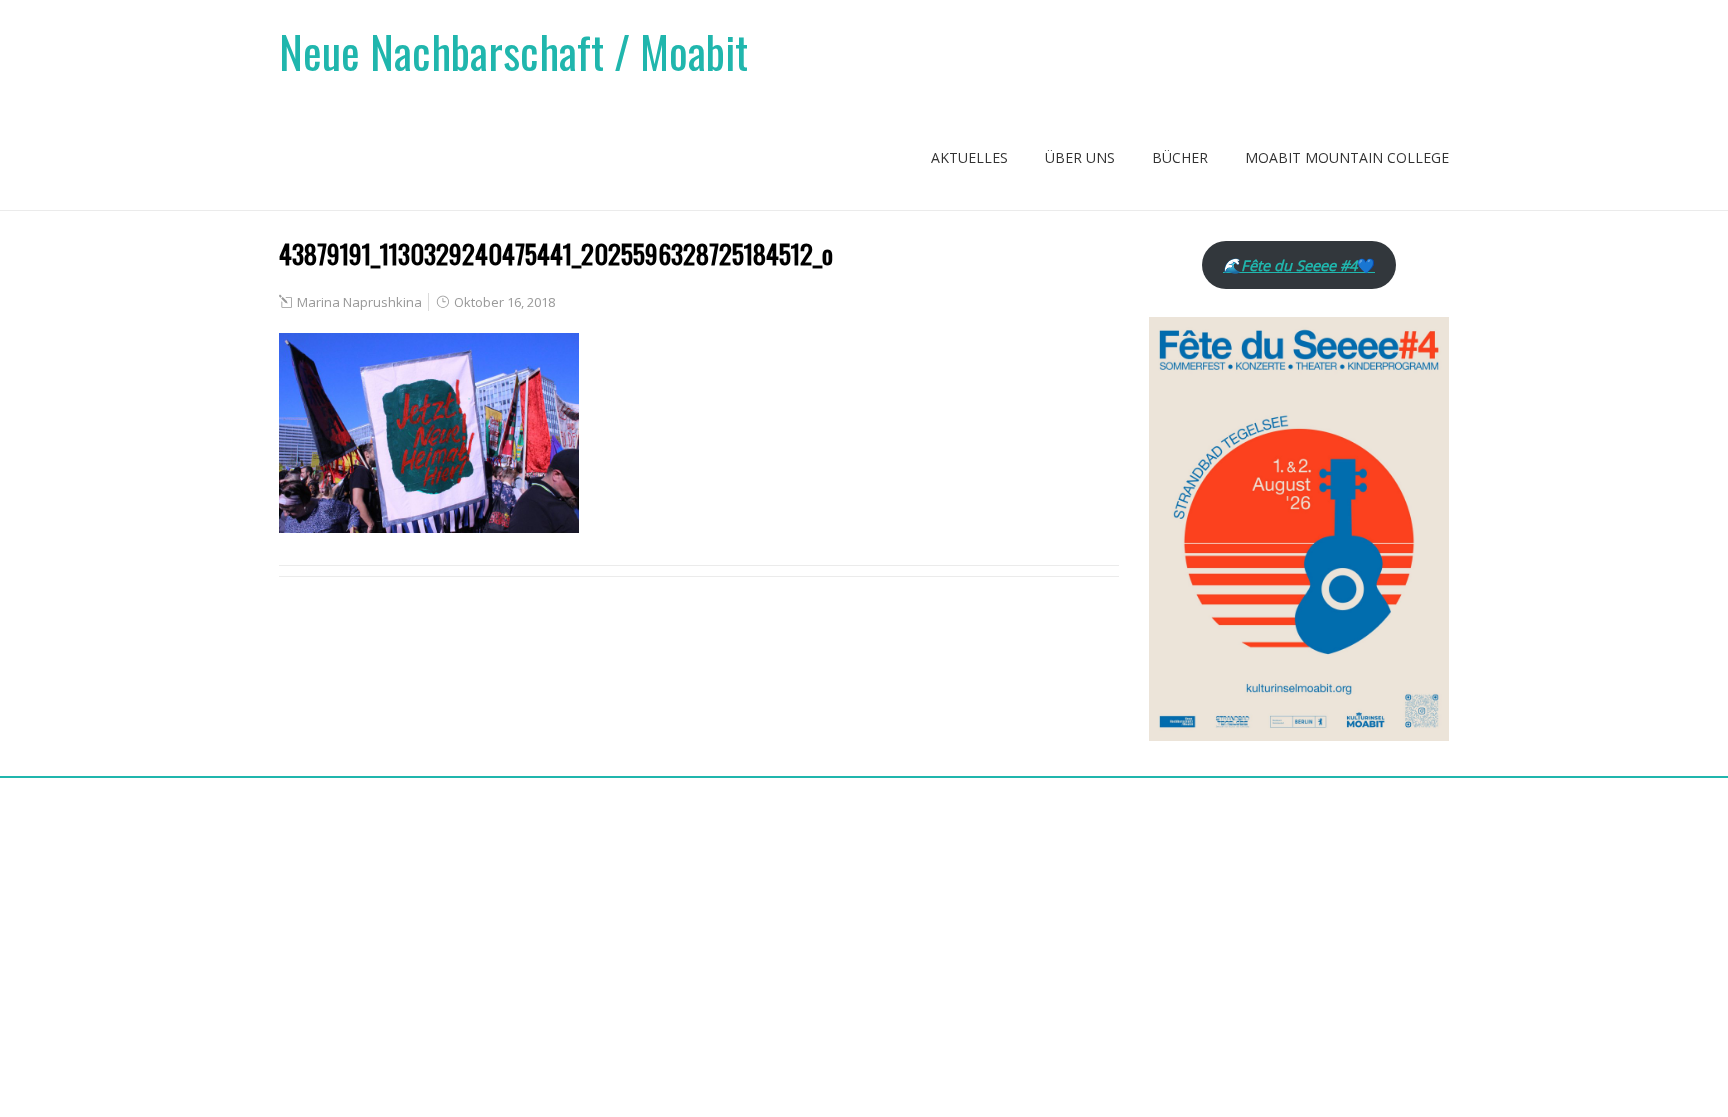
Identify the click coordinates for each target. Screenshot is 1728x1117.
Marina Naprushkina (359, 302)
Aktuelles (969, 157)
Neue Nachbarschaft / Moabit (513, 51)
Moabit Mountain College (1347, 157)
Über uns (1080, 157)
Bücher (1180, 157)
